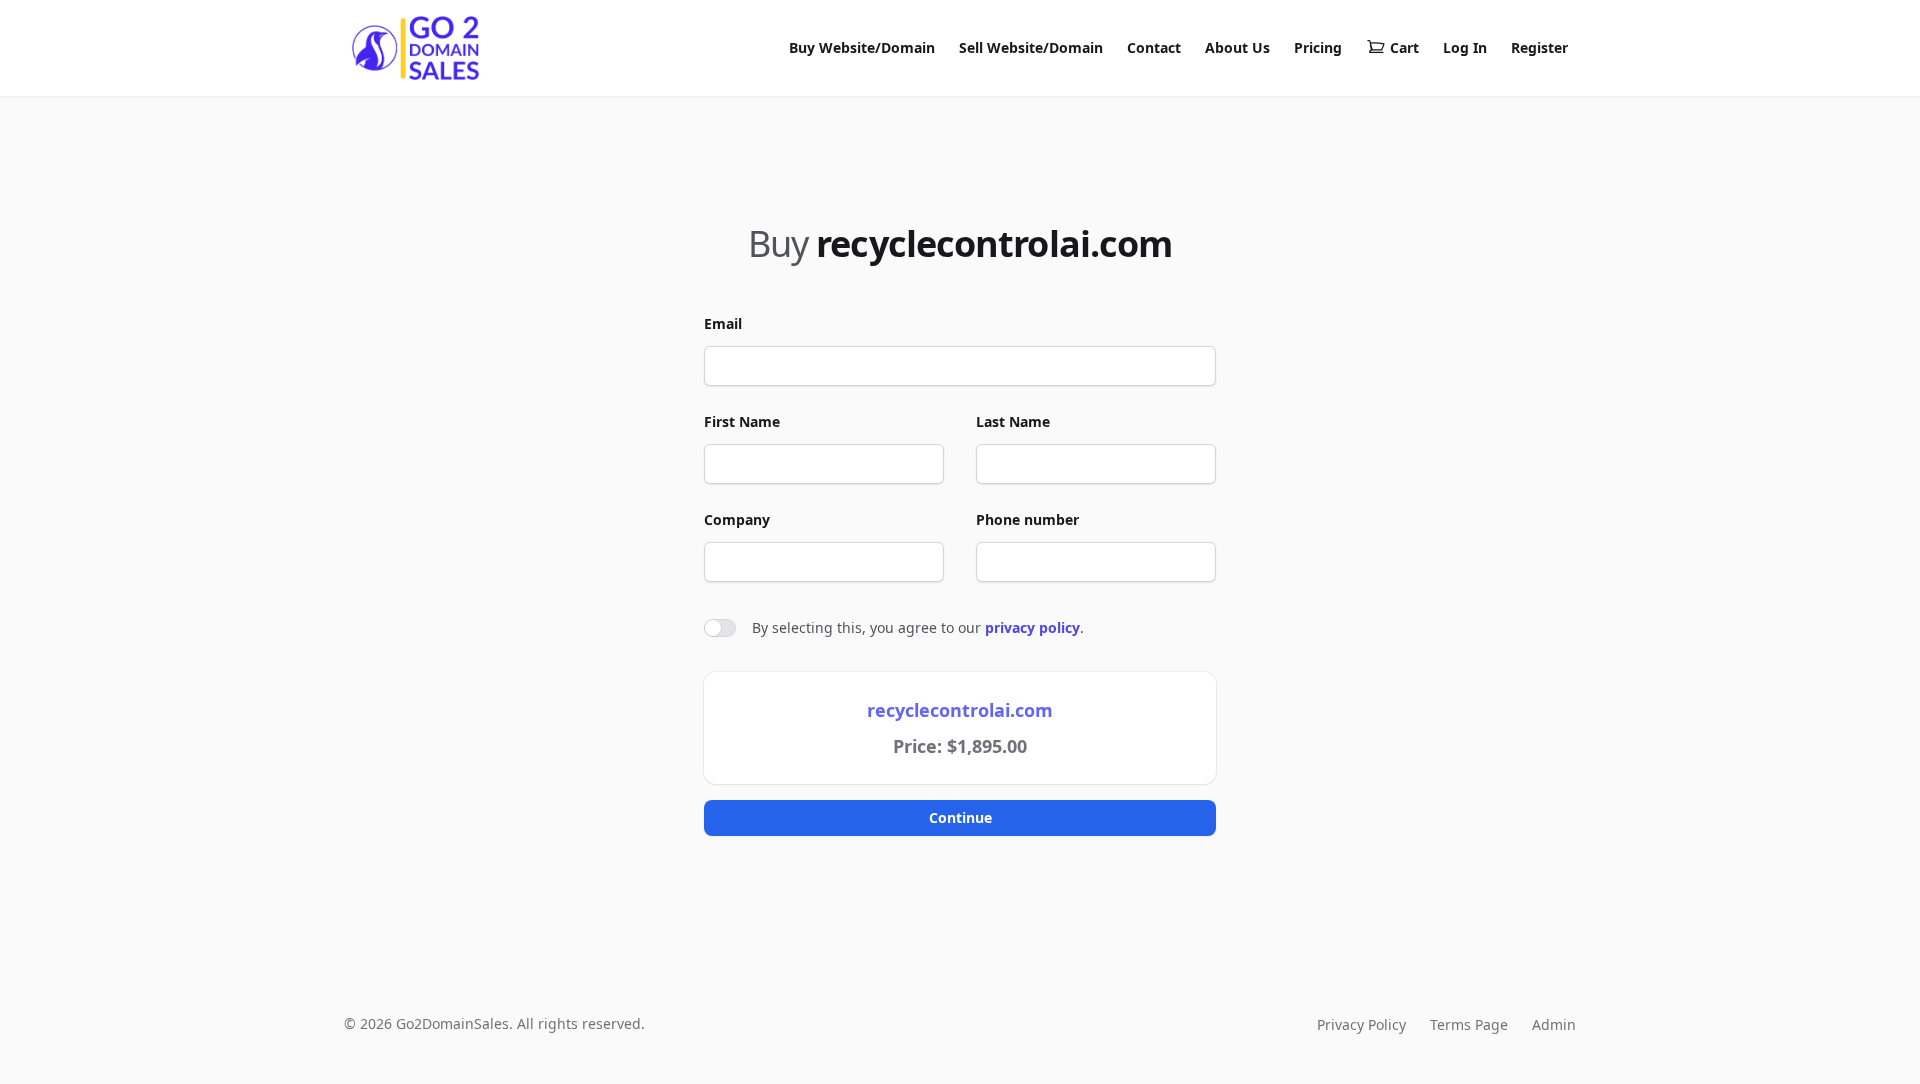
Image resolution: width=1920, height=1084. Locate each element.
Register (1539, 47)
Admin (1554, 1024)
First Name (742, 421)
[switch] (720, 628)
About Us (1237, 47)
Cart (1404, 47)
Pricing (1318, 47)
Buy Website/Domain (862, 47)
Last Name (1013, 421)
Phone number (1027, 519)
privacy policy (1032, 627)
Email (723, 323)
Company (737, 519)
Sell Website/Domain (1031, 47)
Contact (1154, 47)
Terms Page (1469, 1024)
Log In (1465, 47)
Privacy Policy (1361, 1024)
